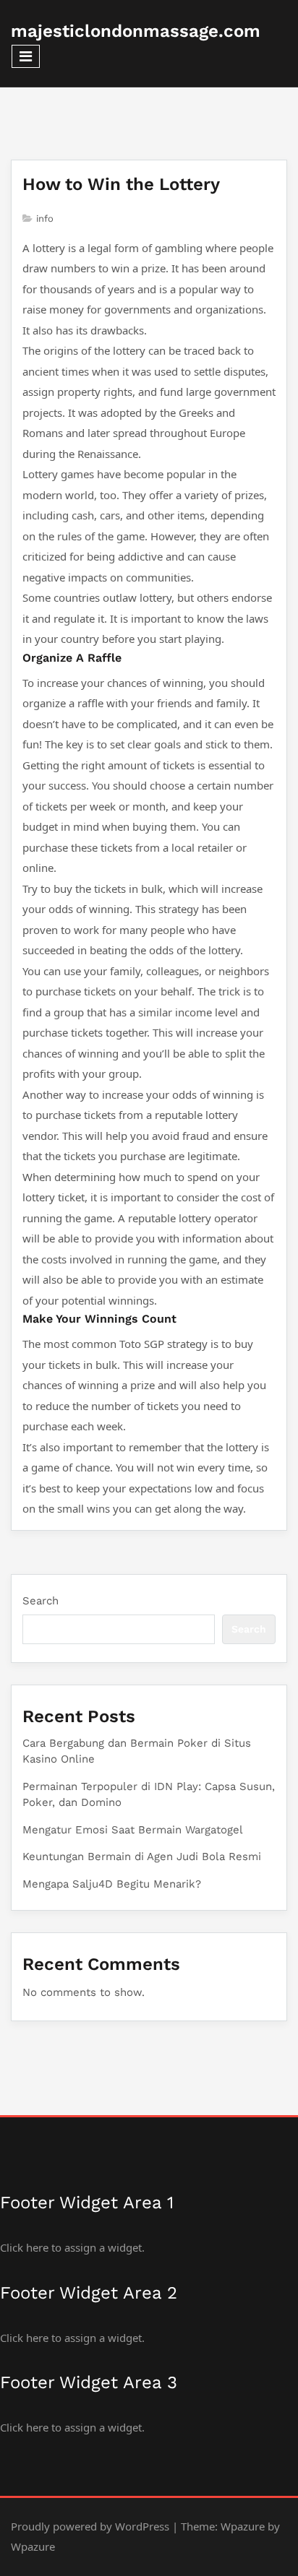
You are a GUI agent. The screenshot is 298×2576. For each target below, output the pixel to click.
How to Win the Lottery (121, 184)
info (45, 219)
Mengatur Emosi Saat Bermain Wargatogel (133, 1830)
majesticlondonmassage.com (136, 31)
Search (41, 1601)
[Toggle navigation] (26, 56)
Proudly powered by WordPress (90, 2526)
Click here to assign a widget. (72, 2247)
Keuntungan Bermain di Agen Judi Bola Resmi (142, 1857)
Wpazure (243, 2526)
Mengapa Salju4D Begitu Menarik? (112, 1884)
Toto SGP (142, 1344)
